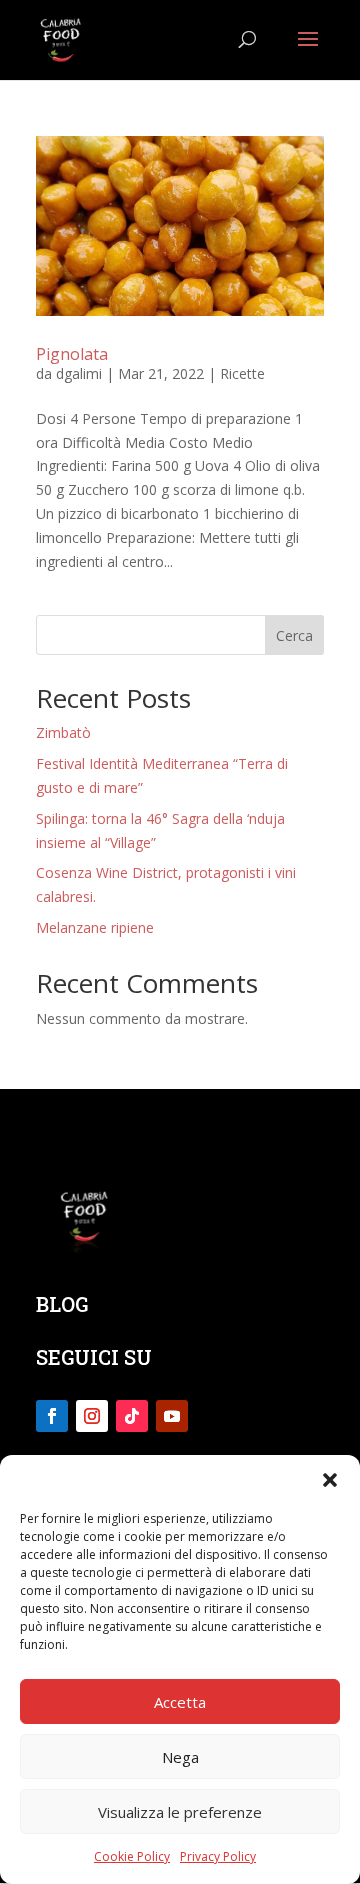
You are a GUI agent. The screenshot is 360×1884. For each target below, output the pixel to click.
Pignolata (72, 354)
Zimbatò (63, 732)
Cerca (294, 635)
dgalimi (79, 373)
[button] (330, 1480)
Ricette (242, 373)
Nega (180, 1757)
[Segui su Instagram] (92, 1416)
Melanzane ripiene (95, 927)
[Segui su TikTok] (132, 1416)
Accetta (180, 1702)
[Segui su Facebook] (52, 1416)
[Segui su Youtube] (172, 1416)
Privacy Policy (218, 1856)
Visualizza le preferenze (180, 1812)
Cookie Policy (132, 1856)
